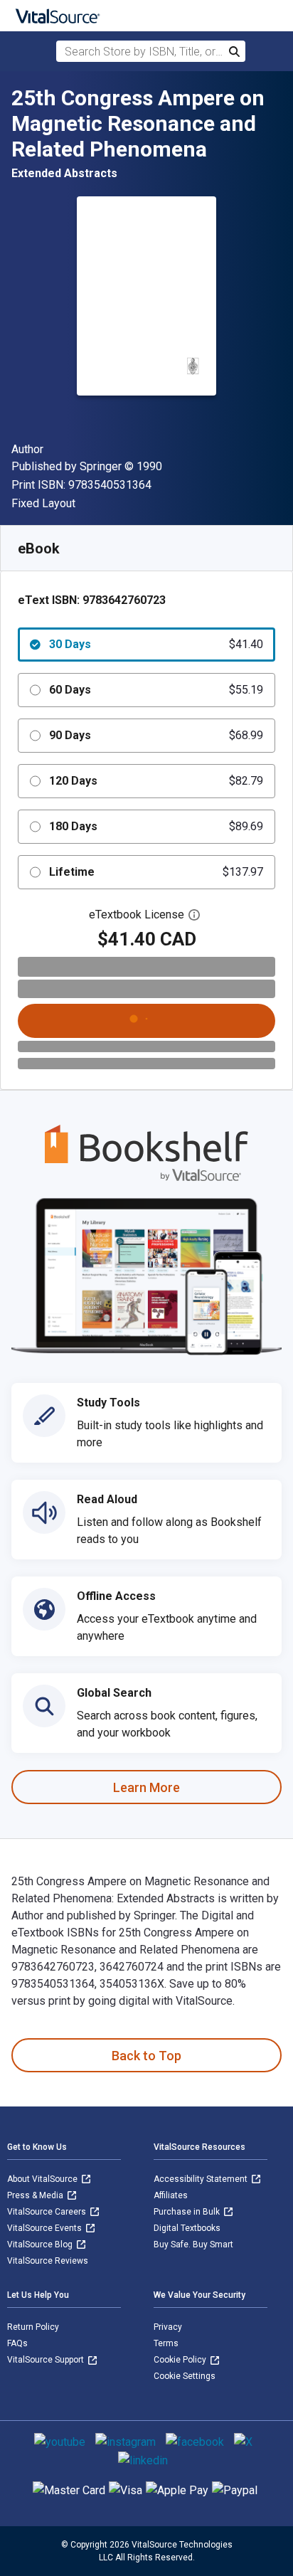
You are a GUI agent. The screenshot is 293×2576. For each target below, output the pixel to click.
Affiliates (171, 2195)
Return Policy (33, 2327)
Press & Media (36, 2195)
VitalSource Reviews (48, 2261)
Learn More (146, 1787)
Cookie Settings (185, 2376)
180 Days (156, 826)
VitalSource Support (47, 2360)
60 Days (156, 690)
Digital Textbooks (187, 2228)
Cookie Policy (181, 2360)
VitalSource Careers (48, 2212)
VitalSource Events (46, 2228)
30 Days (156, 644)
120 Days (156, 781)
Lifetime (156, 872)
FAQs (17, 2343)
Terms (166, 2343)
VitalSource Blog (41, 2244)
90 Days (156, 735)
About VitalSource (43, 2179)
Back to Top (146, 2056)
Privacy (168, 2327)
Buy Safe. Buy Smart (193, 2244)
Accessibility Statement (202, 2179)
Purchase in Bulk (188, 2212)
